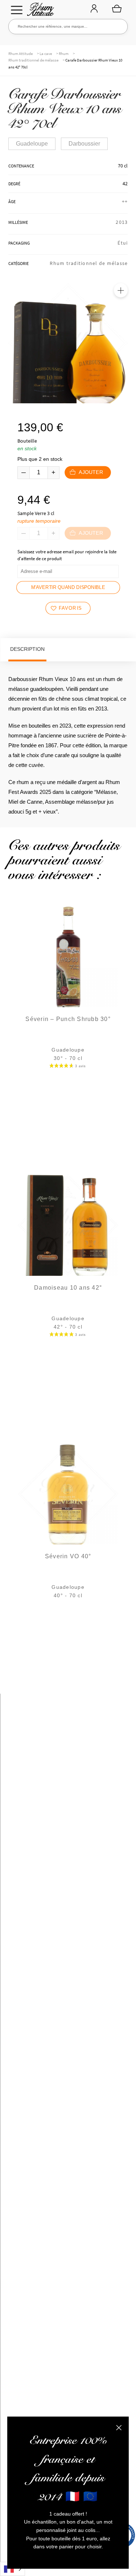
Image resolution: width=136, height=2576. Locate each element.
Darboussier (84, 144)
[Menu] (17, 10)
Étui (123, 243)
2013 (122, 222)
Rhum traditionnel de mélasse (33, 60)
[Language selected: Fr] (13, 2569)
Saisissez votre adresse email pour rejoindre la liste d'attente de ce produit (67, 555)
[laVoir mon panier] (117, 8)
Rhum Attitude (39, 11)
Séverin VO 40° (68, 1556)
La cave (46, 54)
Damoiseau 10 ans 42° (68, 1288)
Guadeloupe (32, 144)
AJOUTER (90, 472)
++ (125, 201)
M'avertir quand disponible (68, 587)
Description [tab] (27, 649)
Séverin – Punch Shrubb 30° (68, 1019)
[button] (121, 290)
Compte (94, 9)
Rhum (64, 54)
